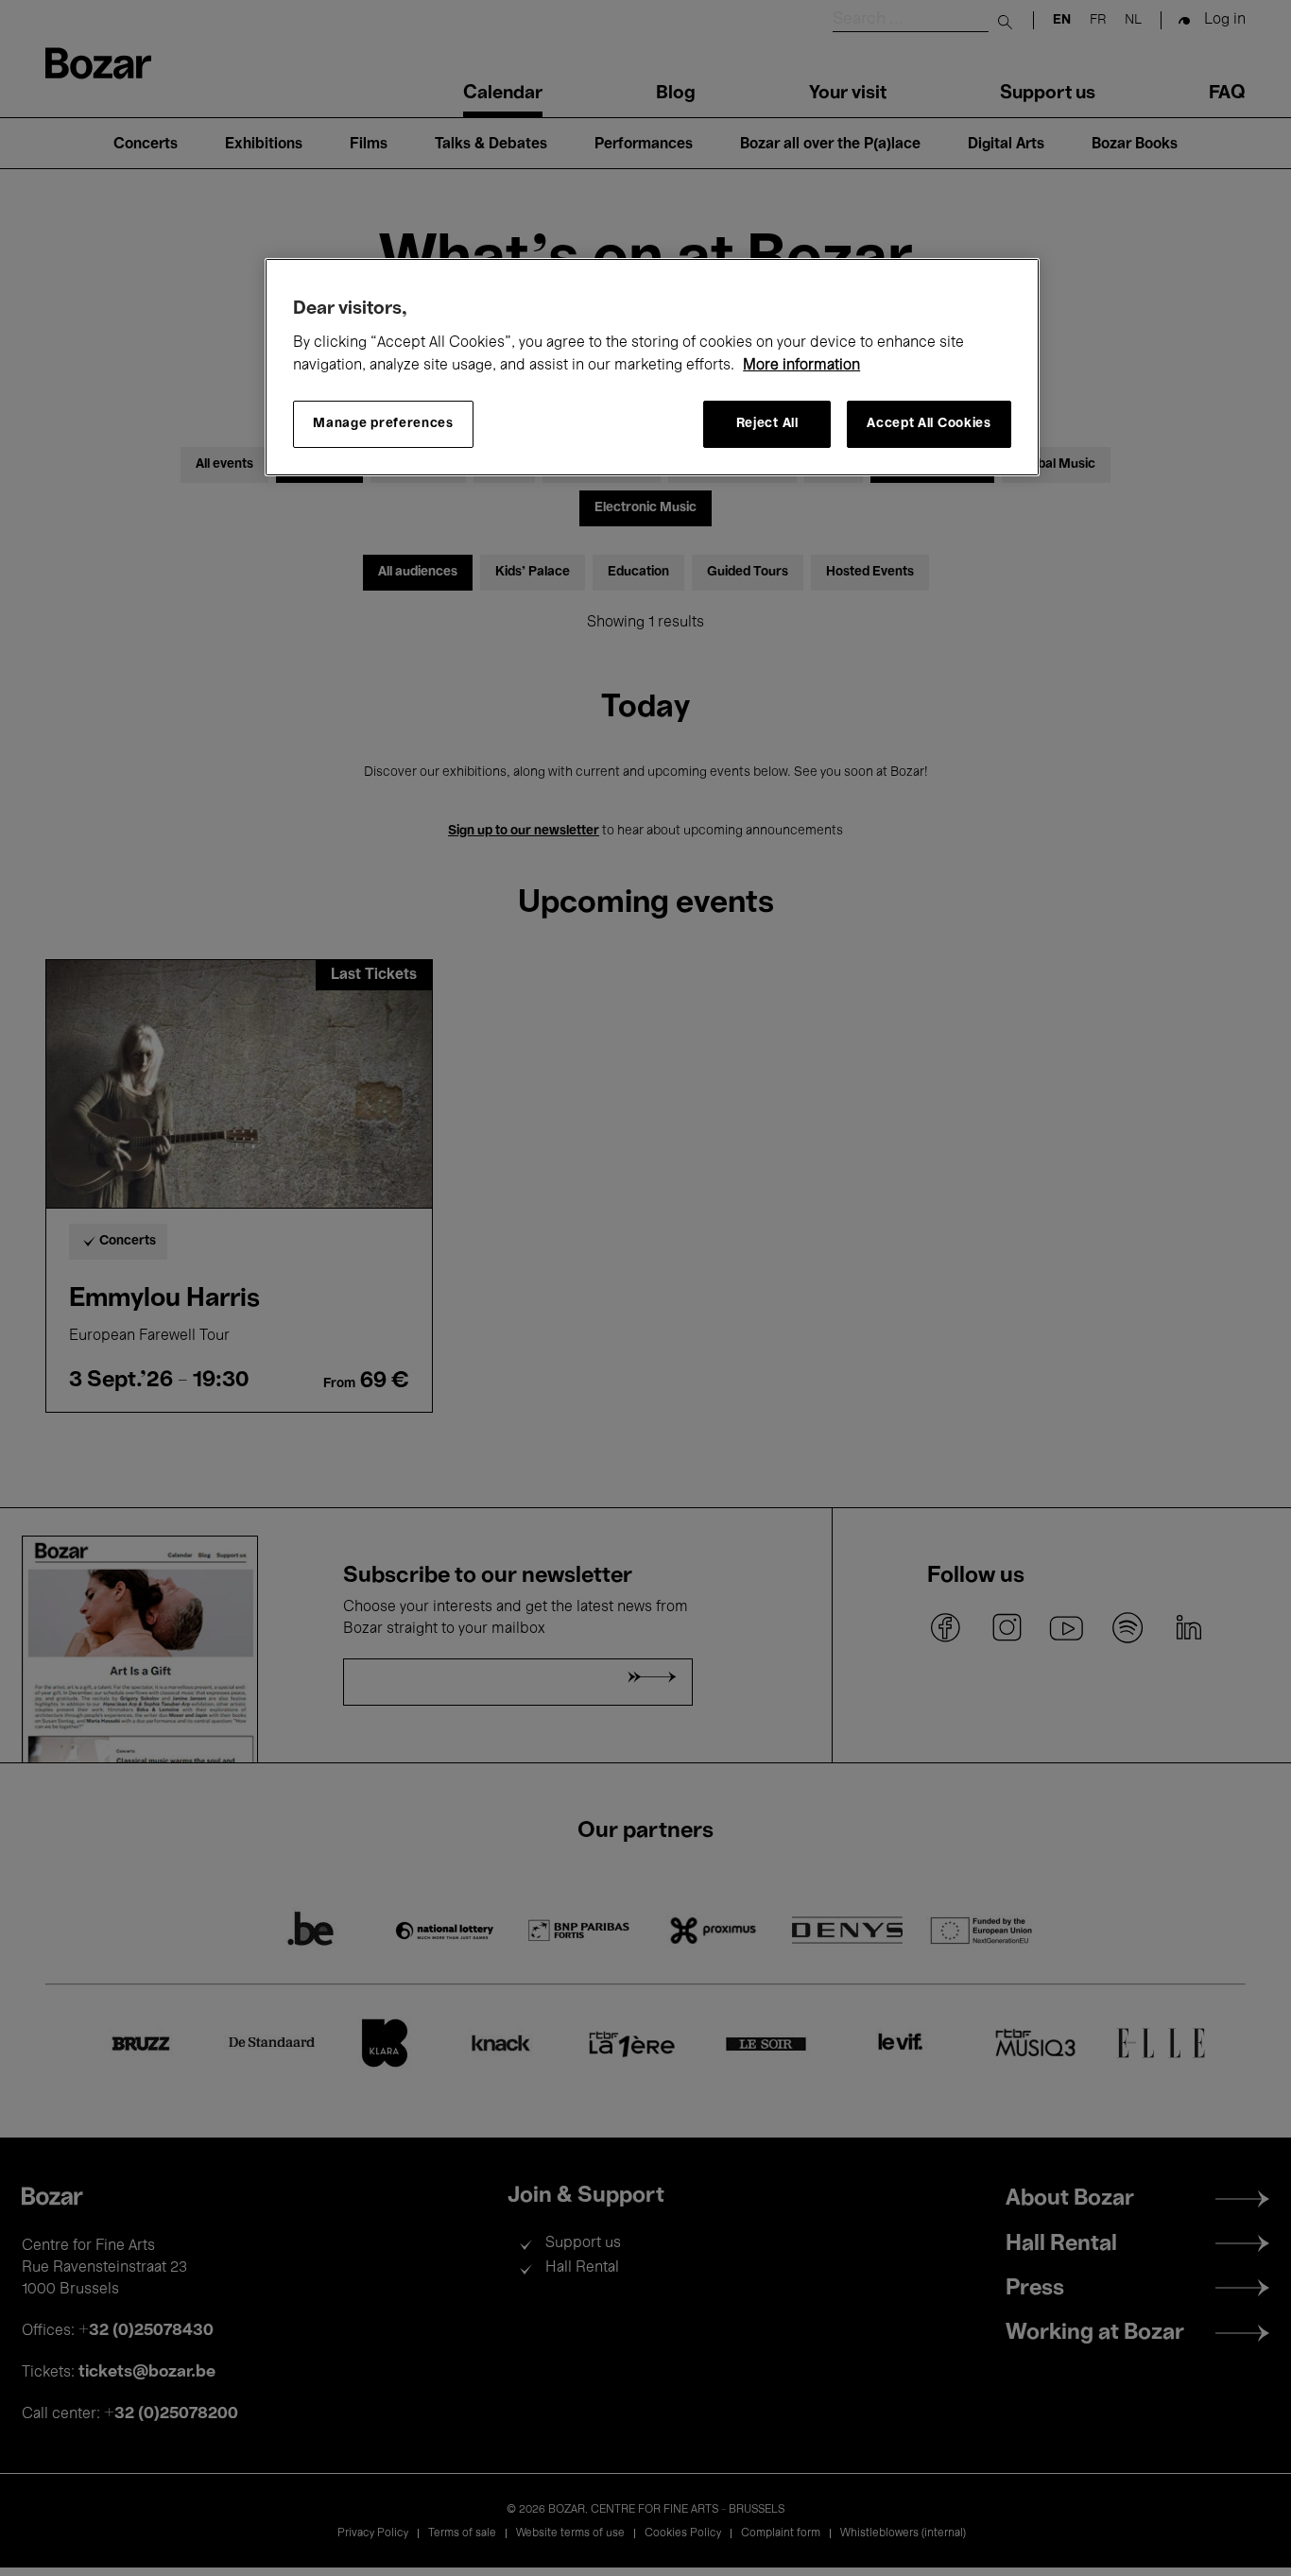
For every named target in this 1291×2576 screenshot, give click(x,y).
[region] (652, 367)
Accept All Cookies (929, 424)
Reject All (767, 424)
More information (801, 366)
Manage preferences (383, 424)
